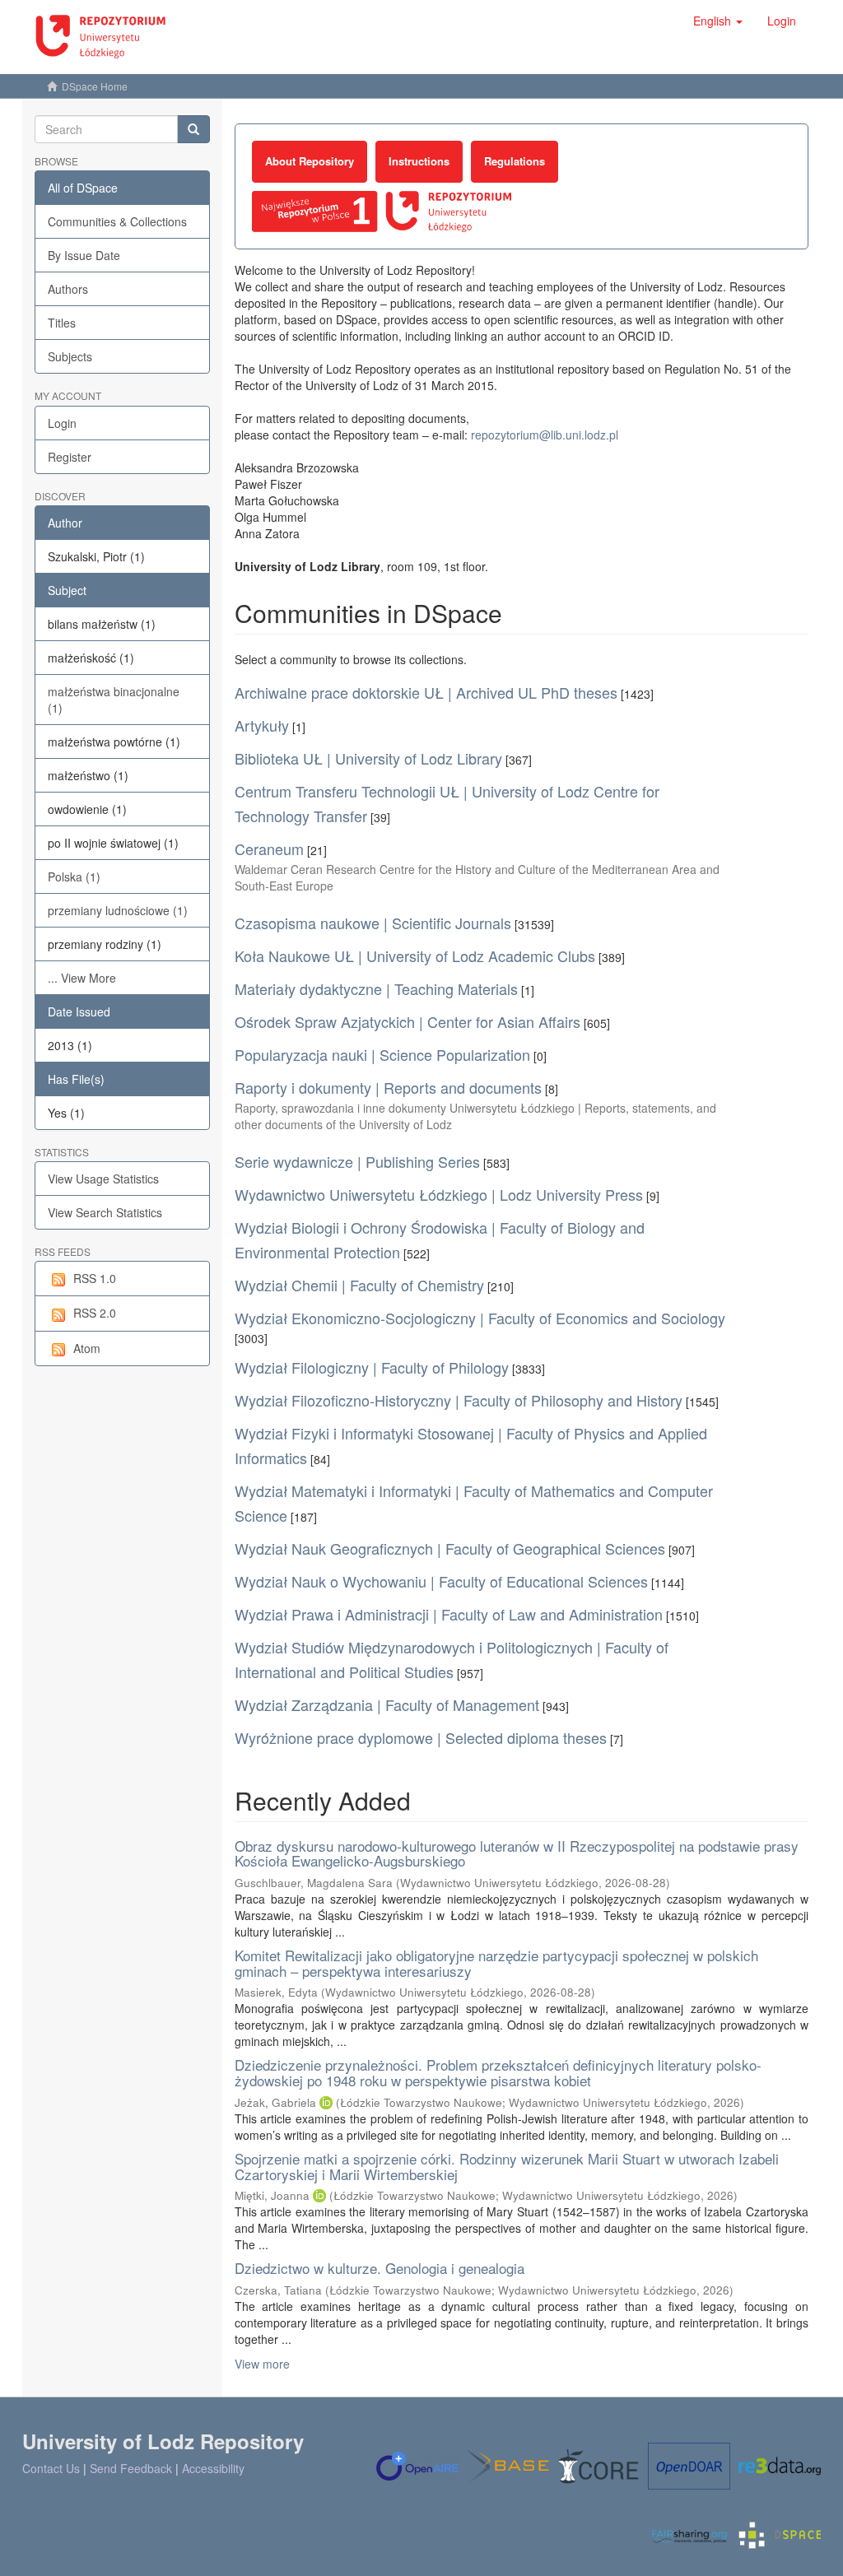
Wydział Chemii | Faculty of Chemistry (359, 1285)
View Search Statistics (105, 1212)
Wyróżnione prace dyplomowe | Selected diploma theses (421, 1737)
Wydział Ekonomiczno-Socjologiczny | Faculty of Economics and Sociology (480, 1318)
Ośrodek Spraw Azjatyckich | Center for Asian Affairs (408, 1021)
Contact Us (51, 2468)
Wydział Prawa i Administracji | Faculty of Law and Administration (449, 1614)
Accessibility (213, 2468)
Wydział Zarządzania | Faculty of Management (387, 1704)
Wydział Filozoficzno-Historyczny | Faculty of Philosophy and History (459, 1400)
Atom (87, 1348)
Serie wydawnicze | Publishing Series (357, 1161)
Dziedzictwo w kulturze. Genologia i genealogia (380, 2268)
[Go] (193, 129)
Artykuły (262, 725)
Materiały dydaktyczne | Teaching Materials (376, 988)
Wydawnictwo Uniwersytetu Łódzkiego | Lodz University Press (439, 1194)
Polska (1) (74, 876)
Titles (62, 323)
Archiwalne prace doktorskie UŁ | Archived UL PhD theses (426, 692)
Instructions (419, 161)
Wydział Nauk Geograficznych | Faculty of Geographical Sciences (450, 1548)
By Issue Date (84, 255)
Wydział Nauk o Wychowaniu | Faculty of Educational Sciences (441, 1581)
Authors (68, 289)
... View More (82, 978)
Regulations (515, 161)
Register (70, 457)
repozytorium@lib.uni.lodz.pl (545, 435)
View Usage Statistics (103, 1179)
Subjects (70, 356)
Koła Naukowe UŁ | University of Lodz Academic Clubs (415, 956)
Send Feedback (131, 2468)
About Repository (310, 161)
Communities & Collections (117, 221)
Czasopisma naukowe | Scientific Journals (373, 923)
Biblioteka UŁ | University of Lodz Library (368, 758)
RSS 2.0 (95, 1313)
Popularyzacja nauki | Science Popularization (382, 1054)
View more (262, 2364)
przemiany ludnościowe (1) (118, 910)
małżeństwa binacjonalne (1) (114, 700)
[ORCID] (326, 2102)
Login (62, 423)
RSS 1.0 (95, 1278)
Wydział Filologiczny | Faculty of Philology (372, 1367)
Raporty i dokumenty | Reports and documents (388, 1087)
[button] (718, 21)
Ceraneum (269, 849)
